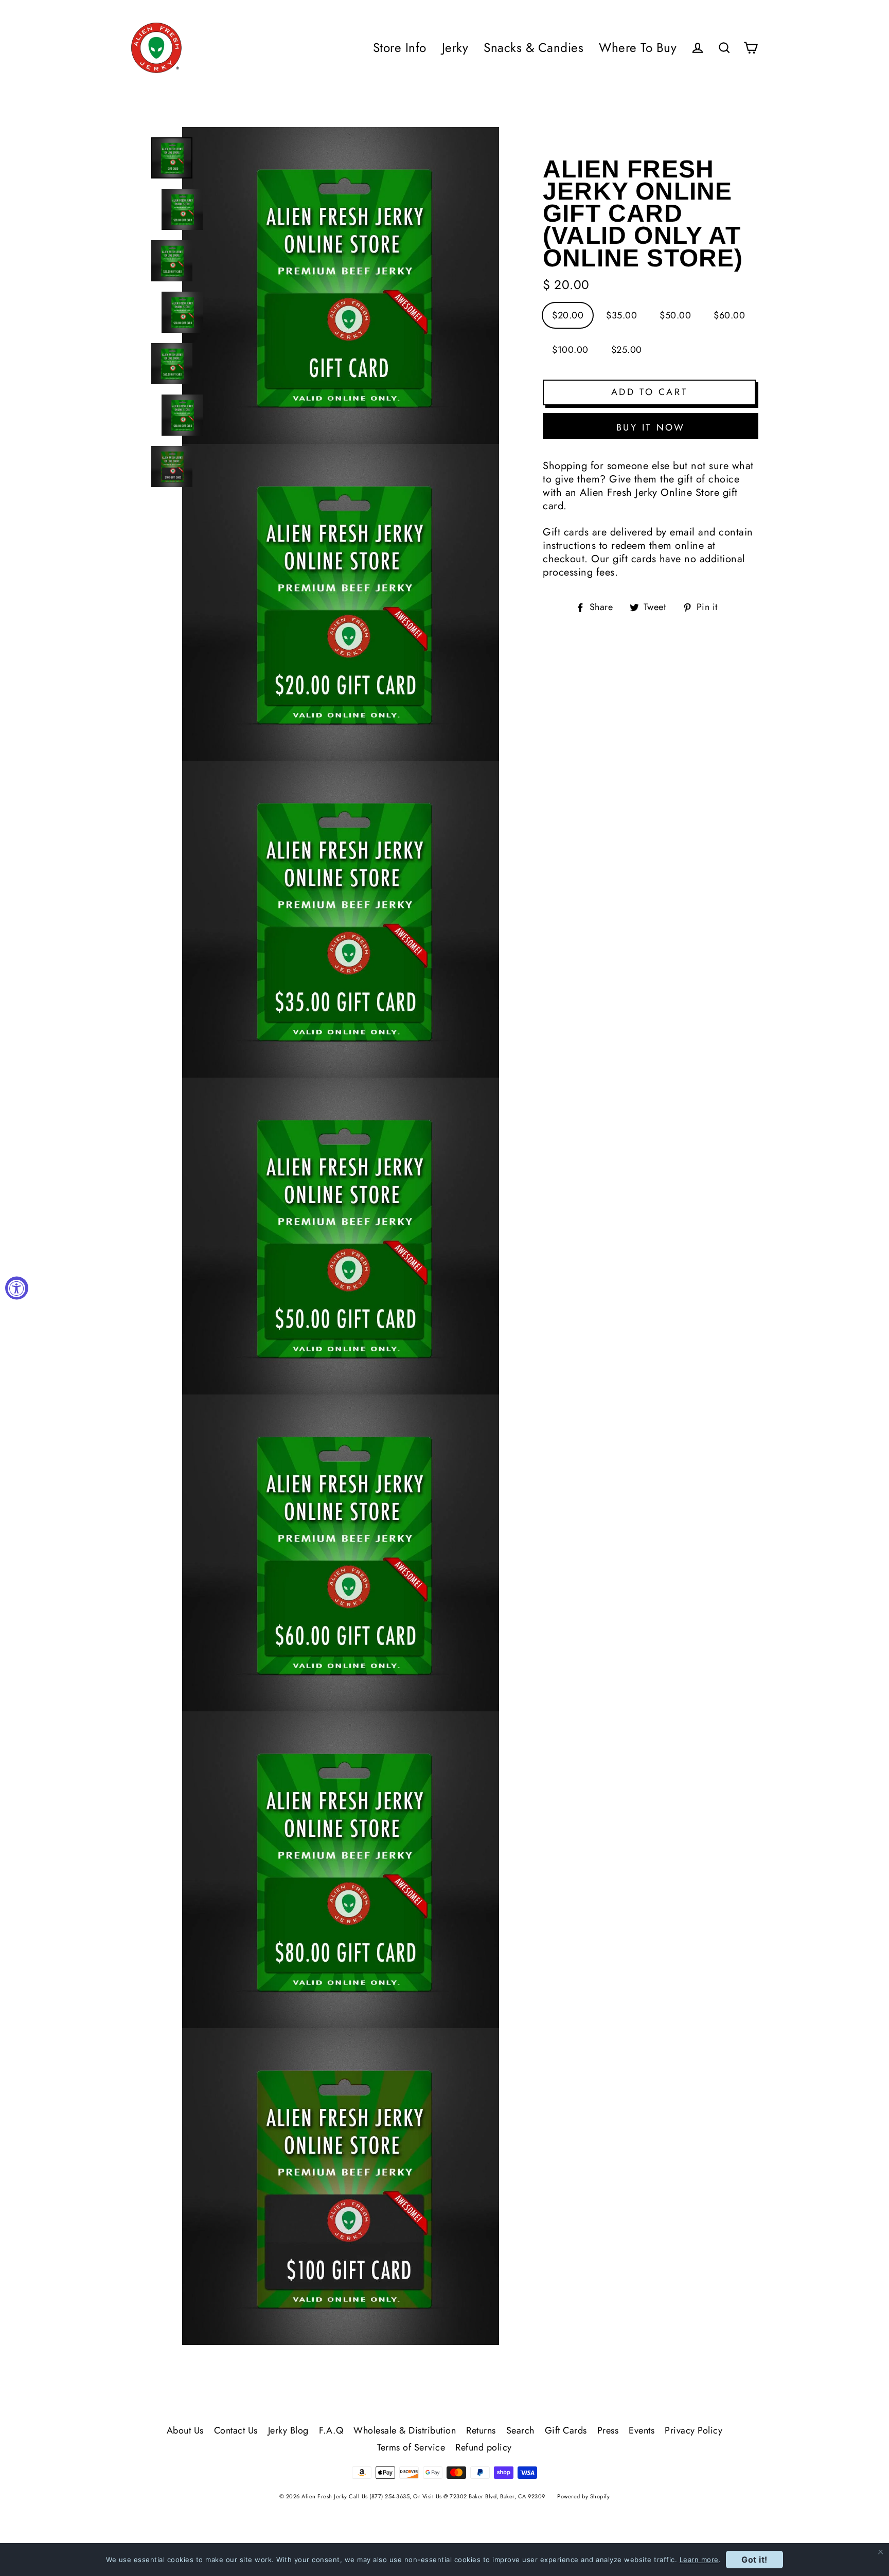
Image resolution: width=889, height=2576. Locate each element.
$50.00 (675, 315)
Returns (481, 2430)
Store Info (400, 48)
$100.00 (570, 350)
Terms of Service (411, 2447)
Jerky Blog (288, 2430)
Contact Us (236, 2430)
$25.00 (627, 350)
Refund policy (484, 2447)
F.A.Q (331, 2430)
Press (608, 2430)
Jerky (455, 48)
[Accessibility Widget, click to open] (17, 1288)
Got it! (754, 2560)
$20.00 (568, 315)
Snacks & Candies (534, 48)
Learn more (699, 2560)
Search (520, 2430)
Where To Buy (638, 48)
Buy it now (651, 427)
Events (642, 2430)
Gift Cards (566, 2430)
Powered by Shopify (583, 2496)
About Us (185, 2430)
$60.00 (729, 315)
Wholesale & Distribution (405, 2430)
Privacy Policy (694, 2430)
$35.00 (621, 315)
